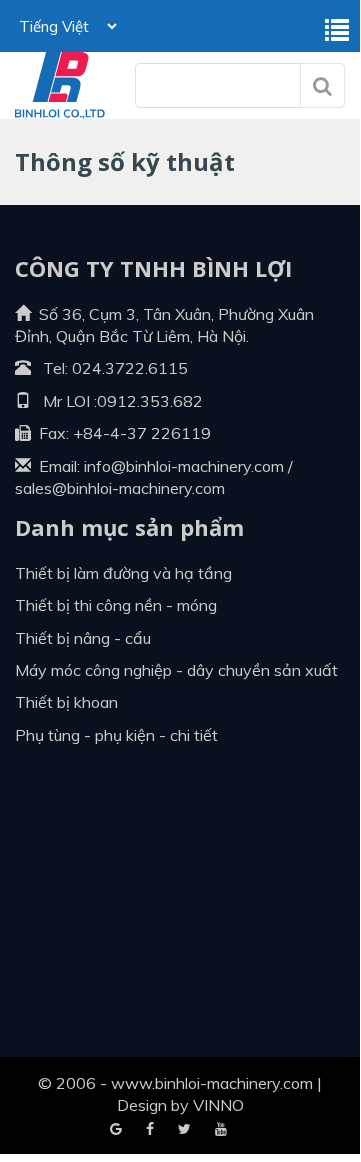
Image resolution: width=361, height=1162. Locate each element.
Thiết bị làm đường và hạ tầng (123, 573)
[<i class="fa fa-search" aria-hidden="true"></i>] (322, 85)
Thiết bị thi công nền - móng (116, 605)
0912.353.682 (150, 401)
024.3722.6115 (130, 368)
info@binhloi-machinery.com (184, 466)
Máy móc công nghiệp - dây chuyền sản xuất (176, 670)
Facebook (116, 1130)
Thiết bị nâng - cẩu (83, 638)
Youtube (184, 1130)
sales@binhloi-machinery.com (120, 488)
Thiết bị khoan (66, 702)
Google (150, 1130)
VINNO (218, 1105)
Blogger (221, 1130)
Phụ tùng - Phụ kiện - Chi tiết (116, 735)
